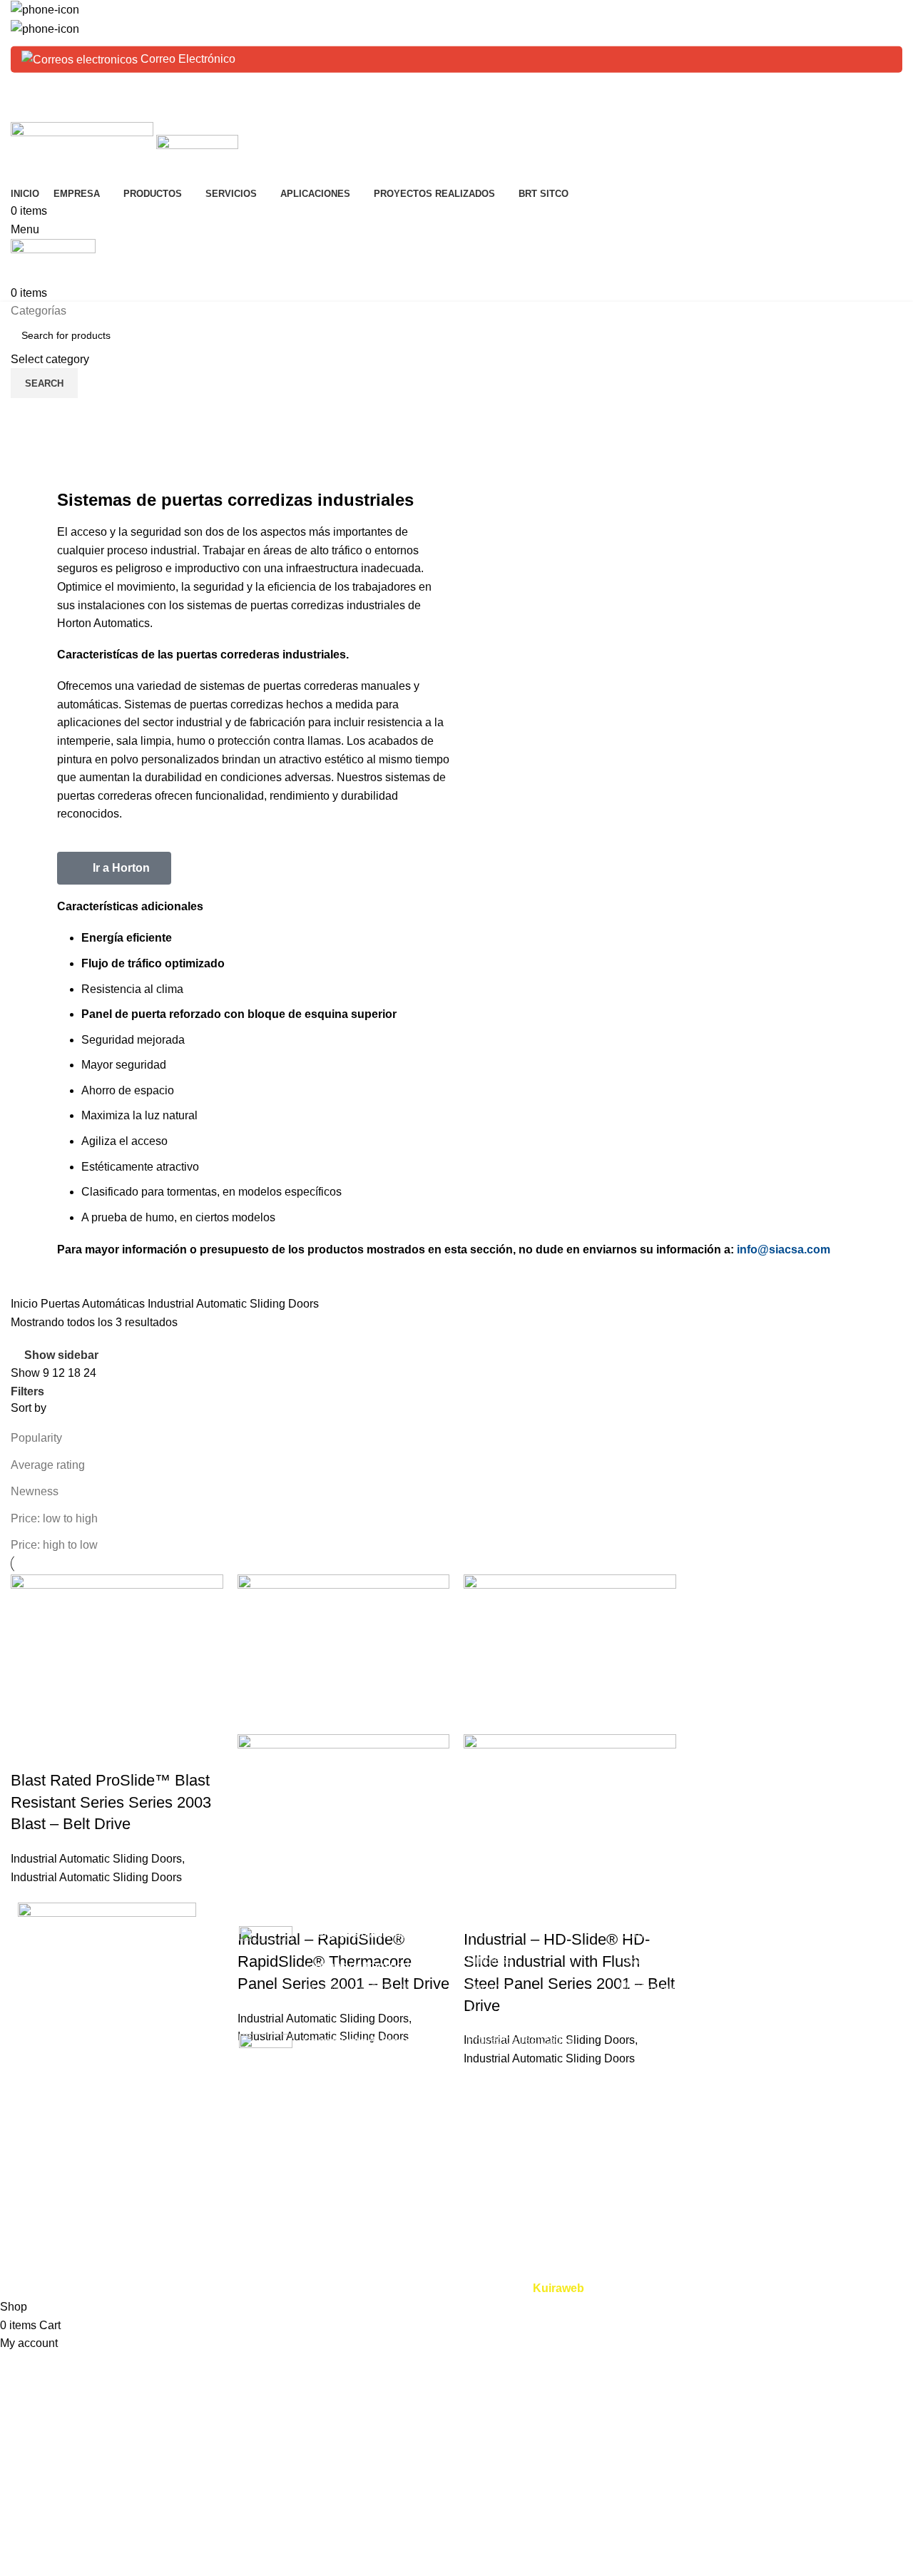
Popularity (36, 1438)
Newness (35, 1491)
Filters (27, 1392)
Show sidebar (61, 1355)
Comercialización (663, 1934)
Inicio (26, 1304)
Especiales (800, 2040)
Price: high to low (54, 1545)
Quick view (29, 1752)
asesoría (641, 2014)
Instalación (647, 1960)
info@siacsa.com (784, 1249)
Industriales (801, 1960)
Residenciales (808, 2014)
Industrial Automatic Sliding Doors (96, 1859)
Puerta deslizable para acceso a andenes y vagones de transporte (360, 1950)
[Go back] (29, 416)
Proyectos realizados (520, 2040)
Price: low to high (54, 1518)
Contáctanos (499, 2093)
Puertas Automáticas (94, 1304)
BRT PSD (797, 1987)
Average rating (48, 1465)
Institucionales (808, 2067)
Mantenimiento (657, 1987)
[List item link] (114, 2077)
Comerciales (804, 1934)
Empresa (490, 1960)
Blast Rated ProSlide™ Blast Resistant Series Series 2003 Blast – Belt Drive (111, 1802)
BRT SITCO (498, 2067)
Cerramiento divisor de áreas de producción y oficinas (361, 2057)
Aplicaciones (500, 2014)
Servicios (491, 1987)
